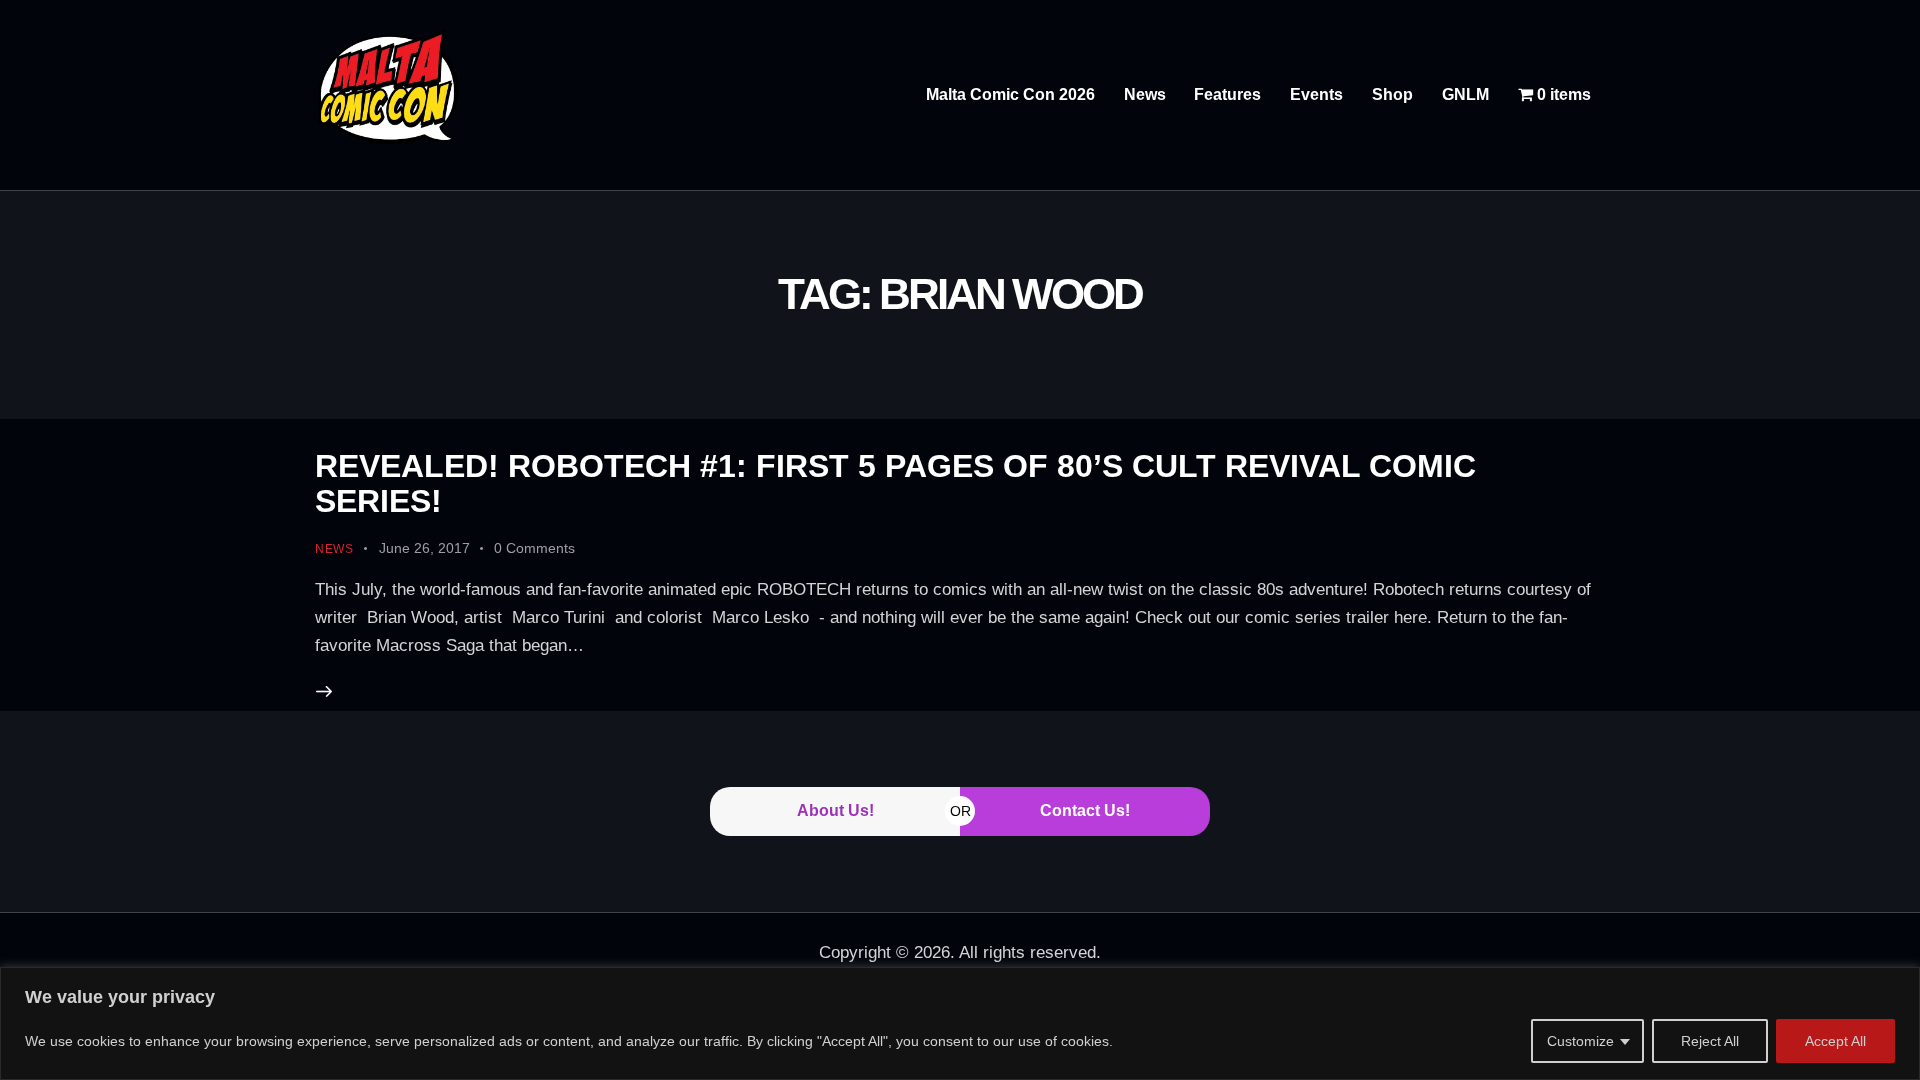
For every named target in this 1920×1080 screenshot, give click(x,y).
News (334, 549)
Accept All (1835, 1041)
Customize (1580, 1041)
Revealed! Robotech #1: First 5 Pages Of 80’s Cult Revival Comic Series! (895, 483)
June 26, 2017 (424, 548)
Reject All (1710, 1041)
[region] (960, 1023)
